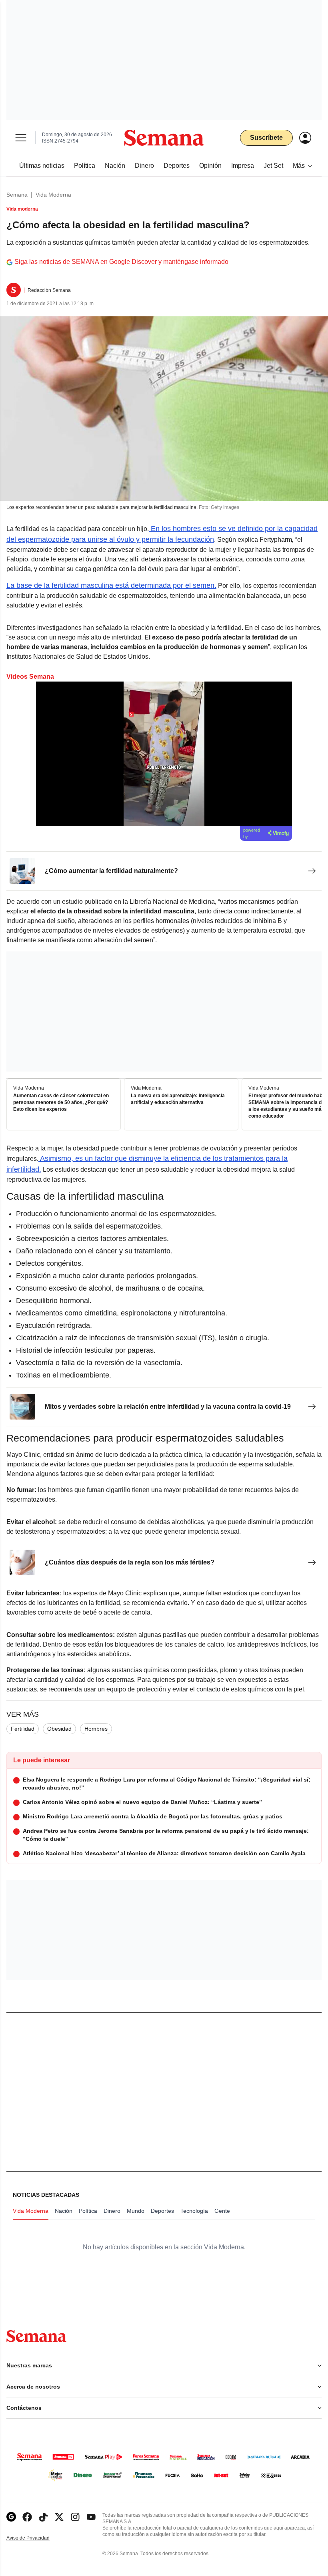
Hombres (96, 1729)
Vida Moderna (53, 195)
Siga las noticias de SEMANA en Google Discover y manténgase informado (121, 262)
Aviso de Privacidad (36, 2538)
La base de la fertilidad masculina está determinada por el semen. (111, 585)
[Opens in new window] (27, 2517)
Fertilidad (23, 1729)
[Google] (11, 2517)
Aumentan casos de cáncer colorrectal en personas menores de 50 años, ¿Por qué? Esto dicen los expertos (61, 1103)
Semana (17, 195)
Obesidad (59, 1729)
